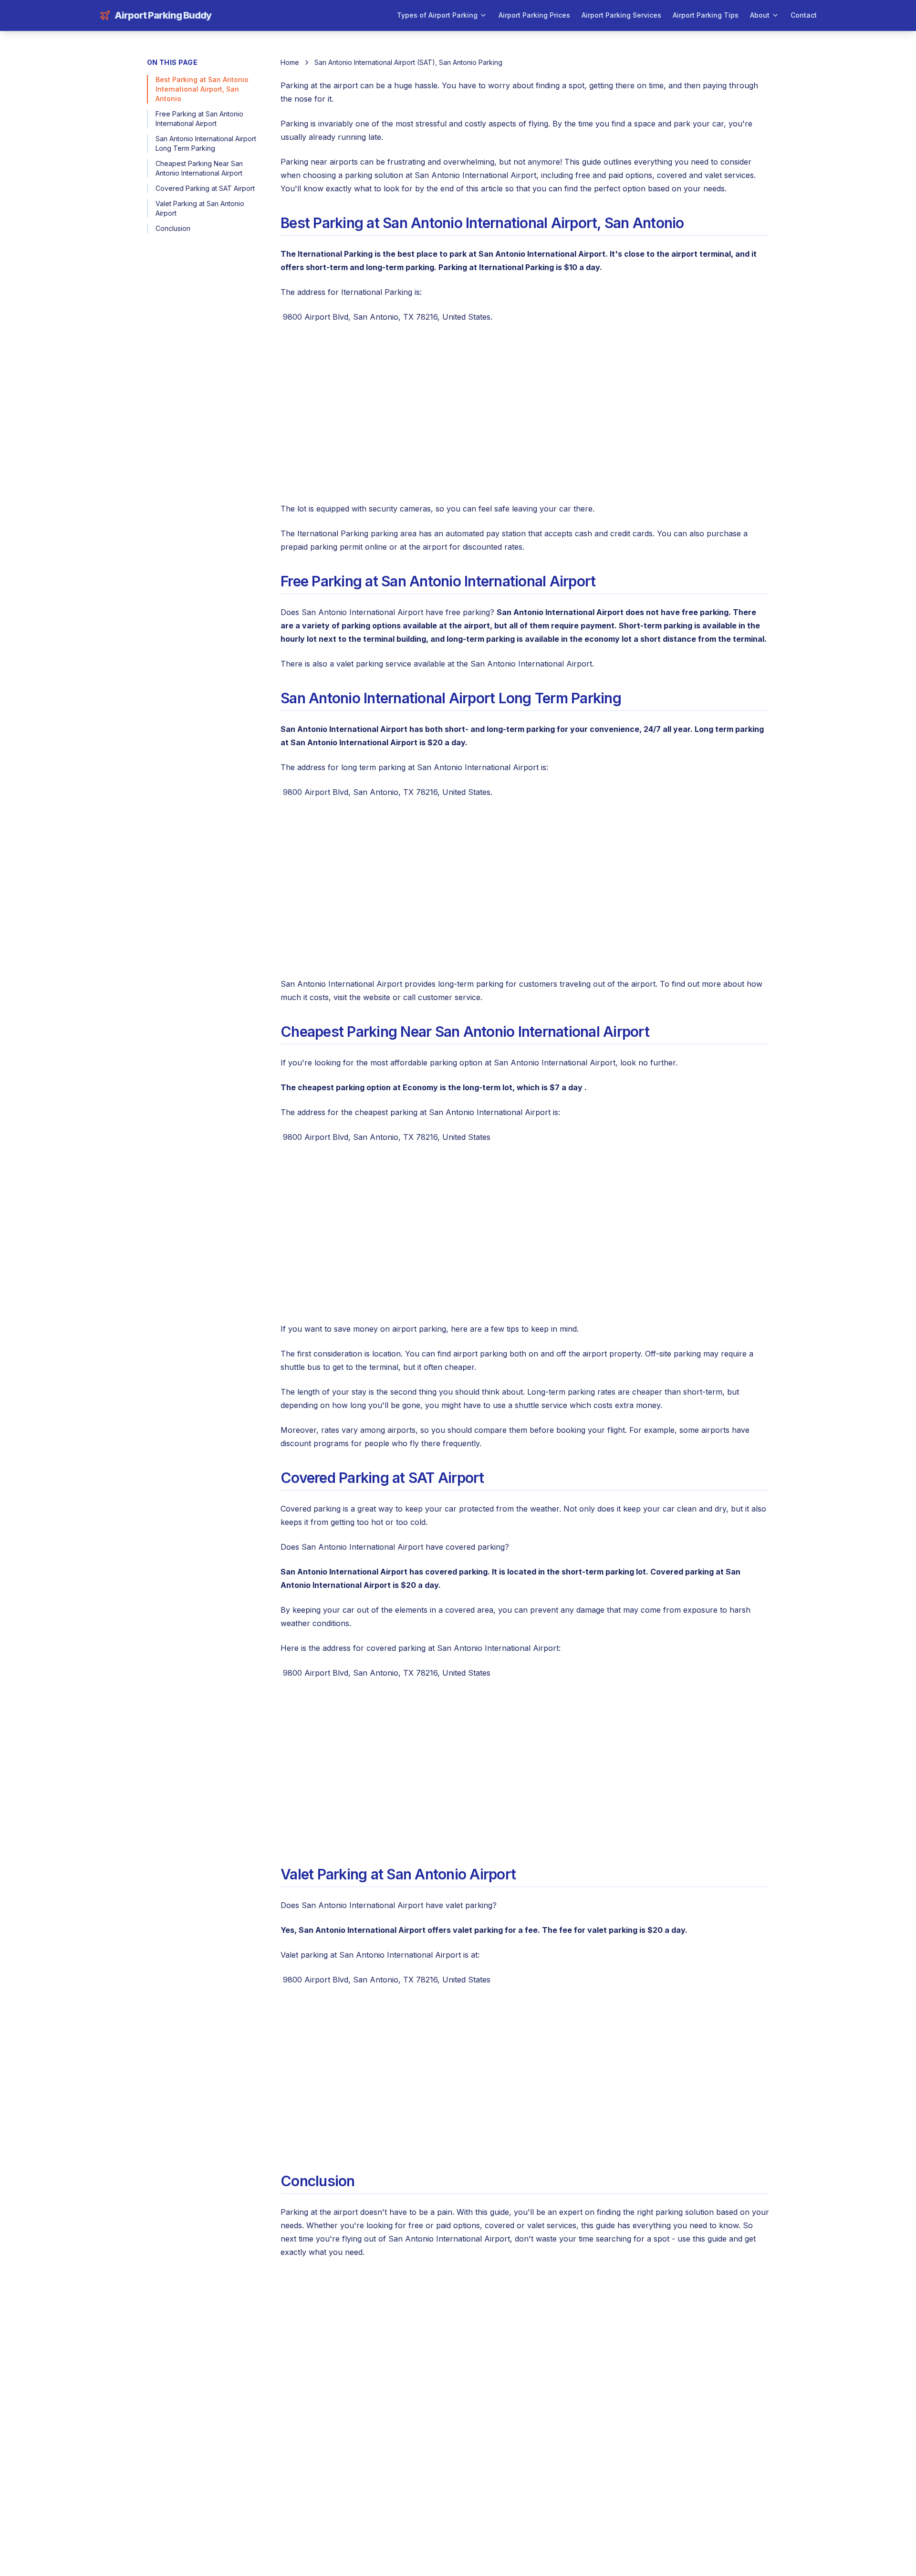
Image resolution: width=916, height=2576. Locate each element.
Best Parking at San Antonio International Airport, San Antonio (202, 89)
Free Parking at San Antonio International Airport (199, 119)
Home (290, 62)
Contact (804, 15)
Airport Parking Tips (706, 15)
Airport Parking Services (621, 15)
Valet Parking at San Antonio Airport (200, 208)
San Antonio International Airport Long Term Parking (206, 143)
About (760, 15)
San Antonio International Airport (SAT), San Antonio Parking (408, 62)
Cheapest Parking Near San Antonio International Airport (199, 168)
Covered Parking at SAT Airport (205, 188)
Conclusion (173, 228)
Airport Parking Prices (534, 15)
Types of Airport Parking (437, 15)
